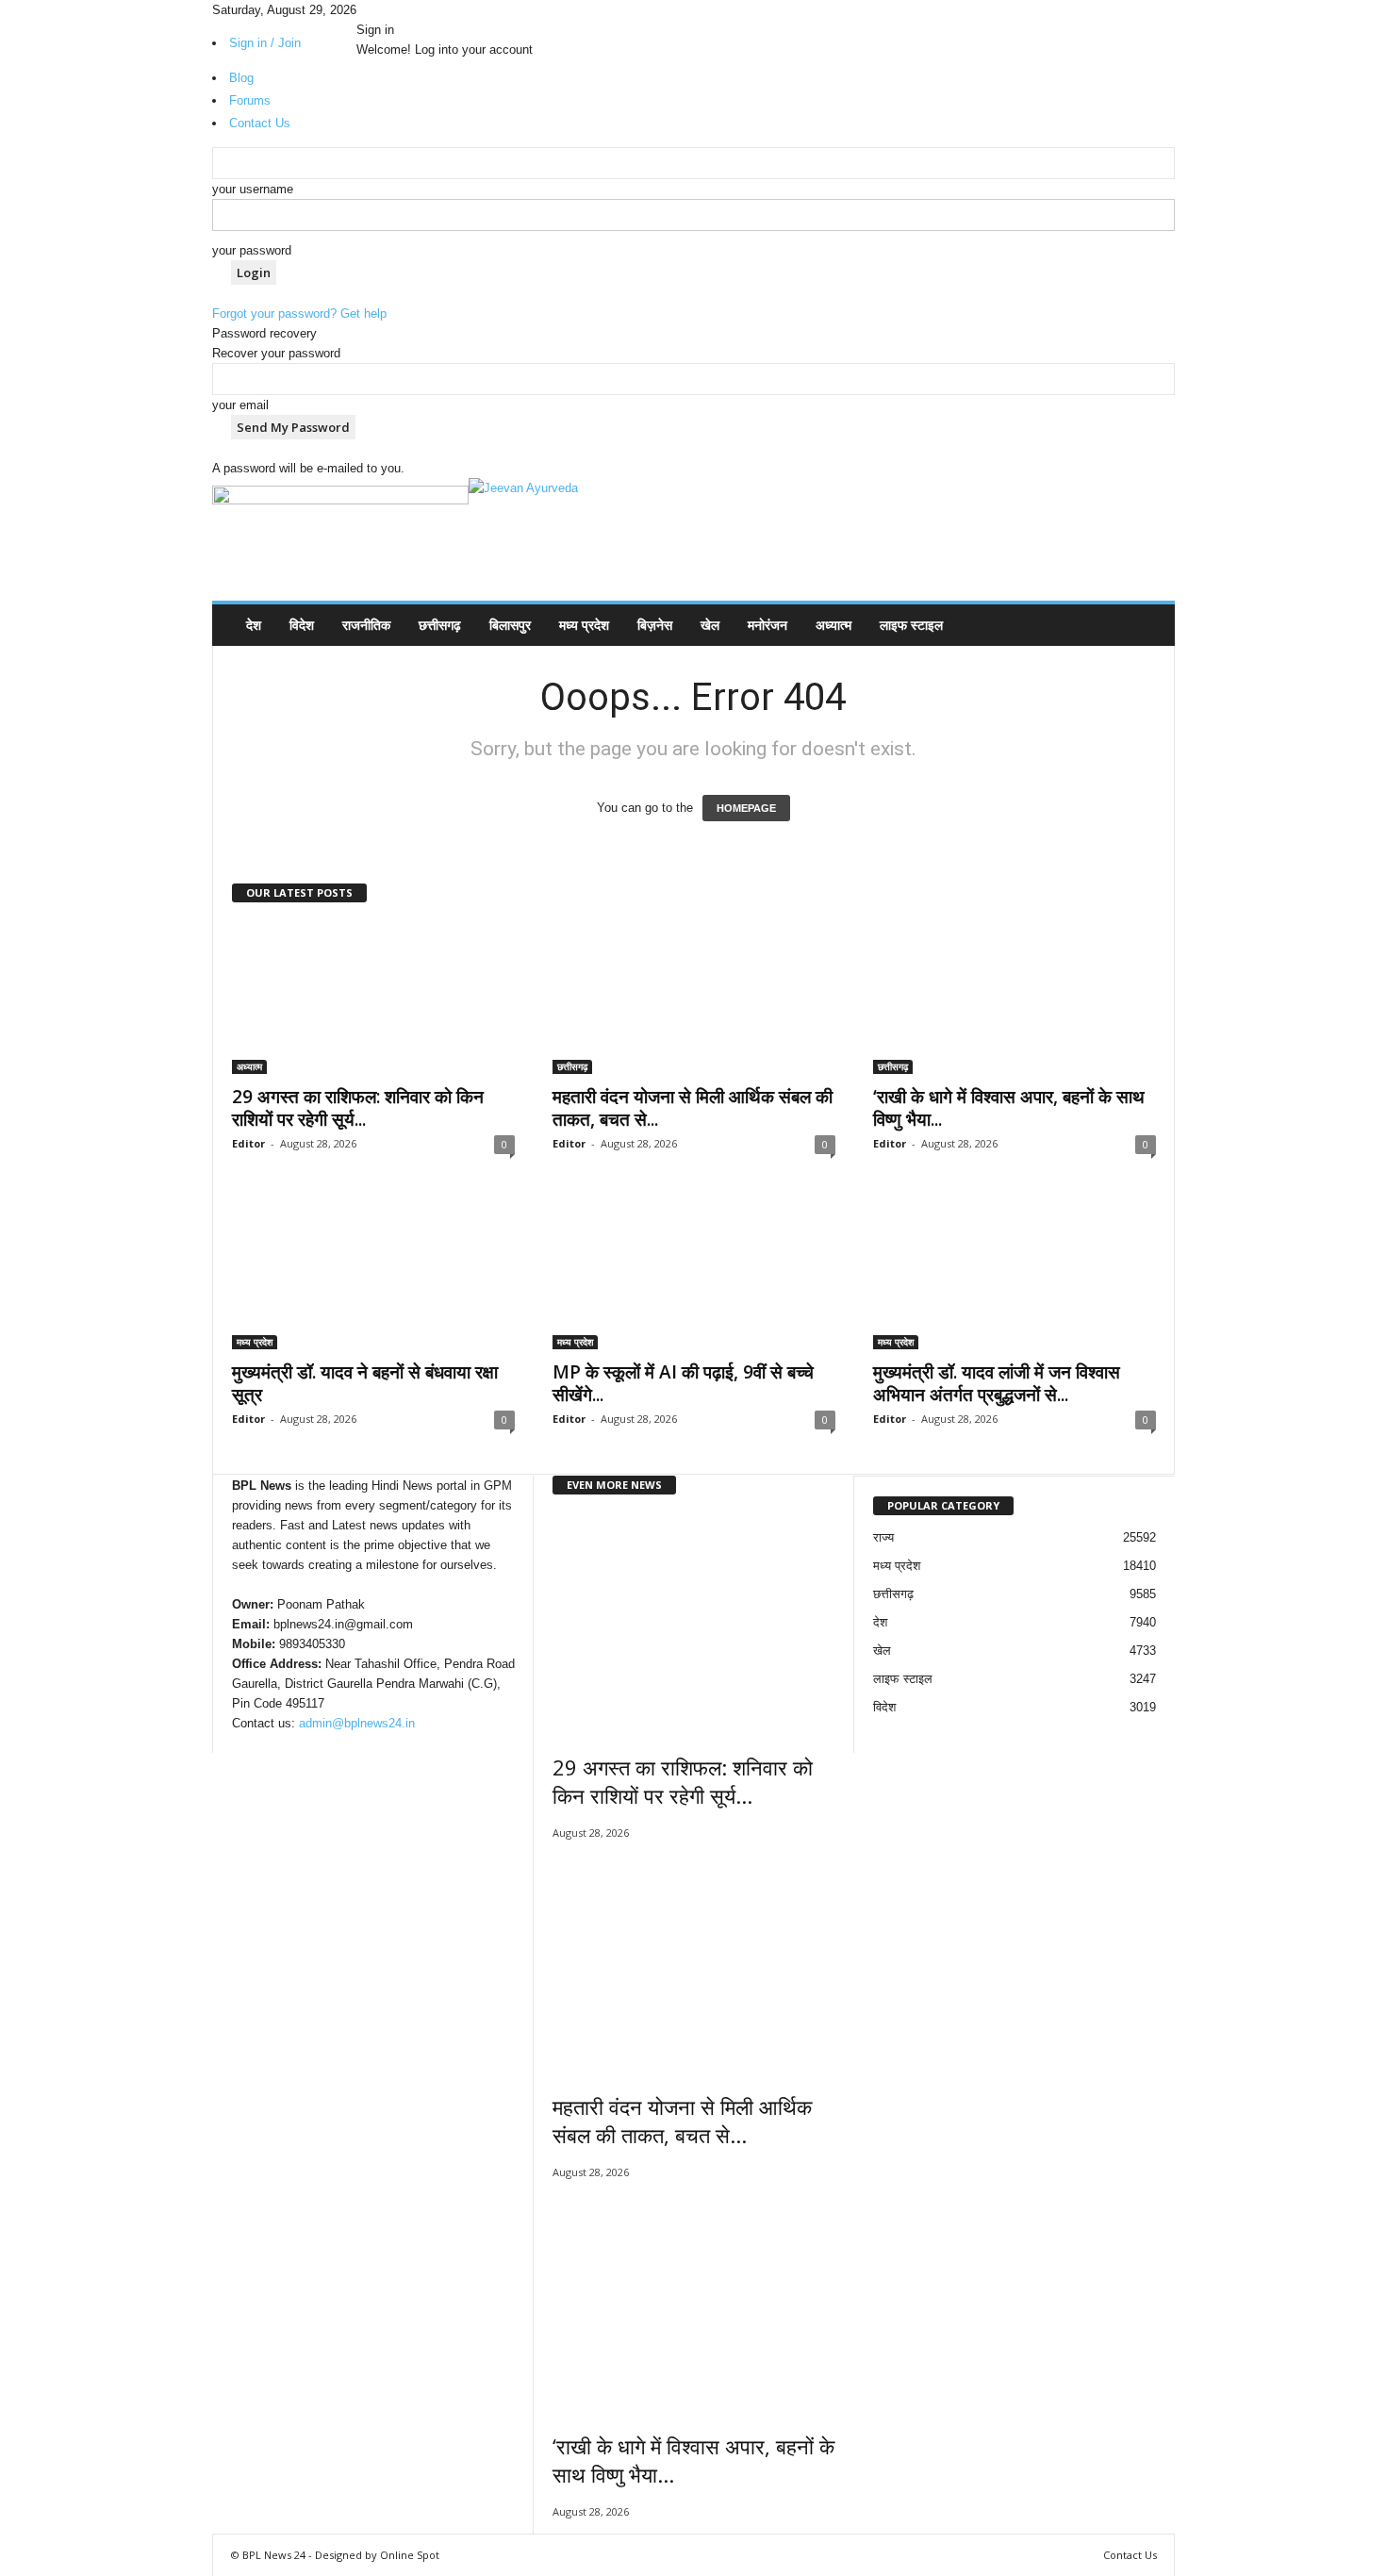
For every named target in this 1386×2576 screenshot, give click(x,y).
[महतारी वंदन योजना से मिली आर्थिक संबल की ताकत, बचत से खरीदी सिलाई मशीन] (694, 999)
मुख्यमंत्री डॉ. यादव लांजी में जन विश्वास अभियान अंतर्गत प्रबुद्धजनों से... (997, 1383)
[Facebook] (363, 10)
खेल (710, 625)
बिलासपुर (510, 625)
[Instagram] (376, 10)
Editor (248, 1143)
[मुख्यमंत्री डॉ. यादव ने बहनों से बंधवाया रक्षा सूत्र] (373, 1274)
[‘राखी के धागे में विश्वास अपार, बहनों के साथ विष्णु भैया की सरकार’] (1015, 999)
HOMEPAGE (746, 808)
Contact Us (1130, 2555)
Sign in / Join (265, 43)
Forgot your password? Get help (299, 314)
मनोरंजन (767, 625)
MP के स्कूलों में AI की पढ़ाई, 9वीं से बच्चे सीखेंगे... (683, 1383)
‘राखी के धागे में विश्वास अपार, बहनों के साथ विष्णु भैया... (1009, 1108)
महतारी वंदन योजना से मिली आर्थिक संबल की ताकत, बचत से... (693, 1108)
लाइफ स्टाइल (911, 625)
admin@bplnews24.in (357, 1723)
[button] (1147, 625)
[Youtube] (401, 10)
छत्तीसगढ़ (440, 625)
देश (254, 625)
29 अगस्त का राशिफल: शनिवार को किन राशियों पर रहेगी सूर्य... (358, 1108)
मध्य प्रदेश (584, 625)
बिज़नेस (655, 625)
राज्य (883, 1537)
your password (252, 250)
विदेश (302, 625)
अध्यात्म (833, 625)
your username (253, 189)
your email (240, 405)
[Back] (410, 10)
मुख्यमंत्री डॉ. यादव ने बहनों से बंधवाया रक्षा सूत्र (365, 1383)
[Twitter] (389, 10)
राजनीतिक (366, 625)
